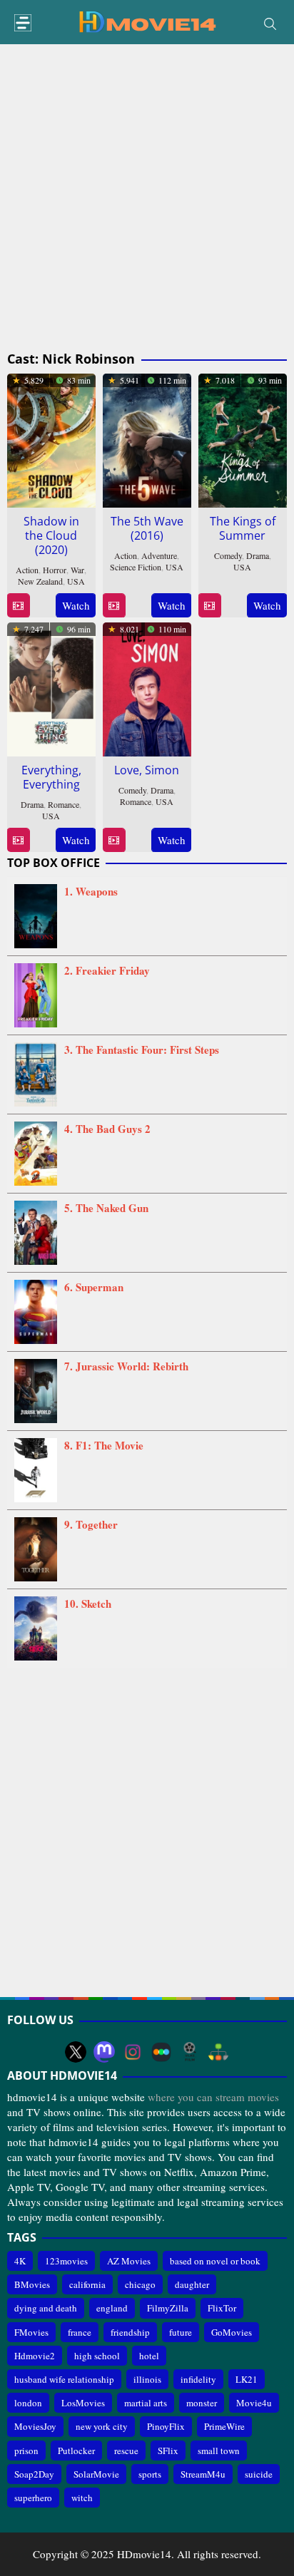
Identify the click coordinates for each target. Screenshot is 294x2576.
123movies (66, 2261)
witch (82, 2498)
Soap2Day (34, 2474)
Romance (64, 804)
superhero (33, 2498)
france (80, 2332)
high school (97, 2356)
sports (150, 2474)
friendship (130, 2332)
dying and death (46, 2308)
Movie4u (254, 2403)
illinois (147, 2379)
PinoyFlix (166, 2426)
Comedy (228, 555)
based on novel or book (215, 2261)
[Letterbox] (161, 2052)
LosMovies (83, 2403)
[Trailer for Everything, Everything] (18, 840)
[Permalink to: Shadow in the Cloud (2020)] (51, 438)
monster (202, 2403)
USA (76, 581)
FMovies (31, 2332)
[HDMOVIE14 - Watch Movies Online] (147, 21)
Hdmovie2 (35, 2356)
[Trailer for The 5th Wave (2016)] (114, 606)
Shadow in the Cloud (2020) (51, 535)
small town (219, 2451)
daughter (192, 2284)
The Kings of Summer (243, 528)
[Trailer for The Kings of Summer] (209, 606)
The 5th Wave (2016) (147, 528)
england (112, 2308)
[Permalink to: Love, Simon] (147, 687)
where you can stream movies (213, 2097)
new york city (102, 2426)
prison (26, 2451)
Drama (258, 555)
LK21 (247, 2379)
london (28, 2403)
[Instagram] (133, 2052)
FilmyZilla (168, 2308)
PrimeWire (224, 2426)
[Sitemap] (218, 2052)
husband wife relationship (64, 2379)
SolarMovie (96, 2474)
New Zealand (40, 581)
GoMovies (232, 2332)
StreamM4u (203, 2474)
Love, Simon (147, 770)
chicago (140, 2284)
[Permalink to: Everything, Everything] (51, 687)
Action (27, 570)
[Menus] (23, 23)
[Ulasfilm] (190, 2052)
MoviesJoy (35, 2426)
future (181, 2332)
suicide (259, 2474)
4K (20, 2261)
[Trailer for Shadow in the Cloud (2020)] (18, 606)
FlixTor (222, 2308)
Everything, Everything (51, 777)
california (87, 2284)
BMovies (32, 2284)
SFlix (168, 2451)
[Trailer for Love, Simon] (114, 840)
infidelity (198, 2379)
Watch (76, 605)
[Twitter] (76, 2052)
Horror (55, 570)
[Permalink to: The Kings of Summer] (243, 438)
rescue (126, 2451)
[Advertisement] (147, 198)
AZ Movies (129, 2261)
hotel (149, 2356)
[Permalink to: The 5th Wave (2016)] (147, 438)
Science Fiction (136, 567)
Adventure (159, 555)
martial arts (146, 2403)
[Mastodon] (104, 2052)
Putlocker (76, 2451)
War (77, 570)
